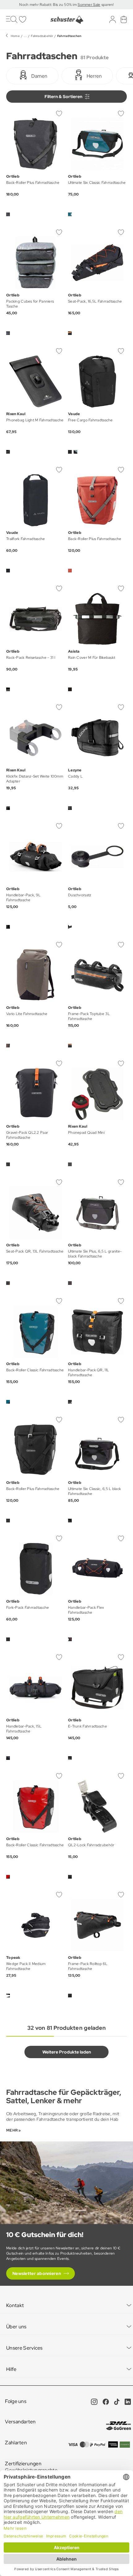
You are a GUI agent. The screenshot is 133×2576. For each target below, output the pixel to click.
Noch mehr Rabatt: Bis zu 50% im (48, 5)
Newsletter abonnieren (37, 2273)
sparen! (107, 5)
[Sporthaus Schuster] (66, 20)
